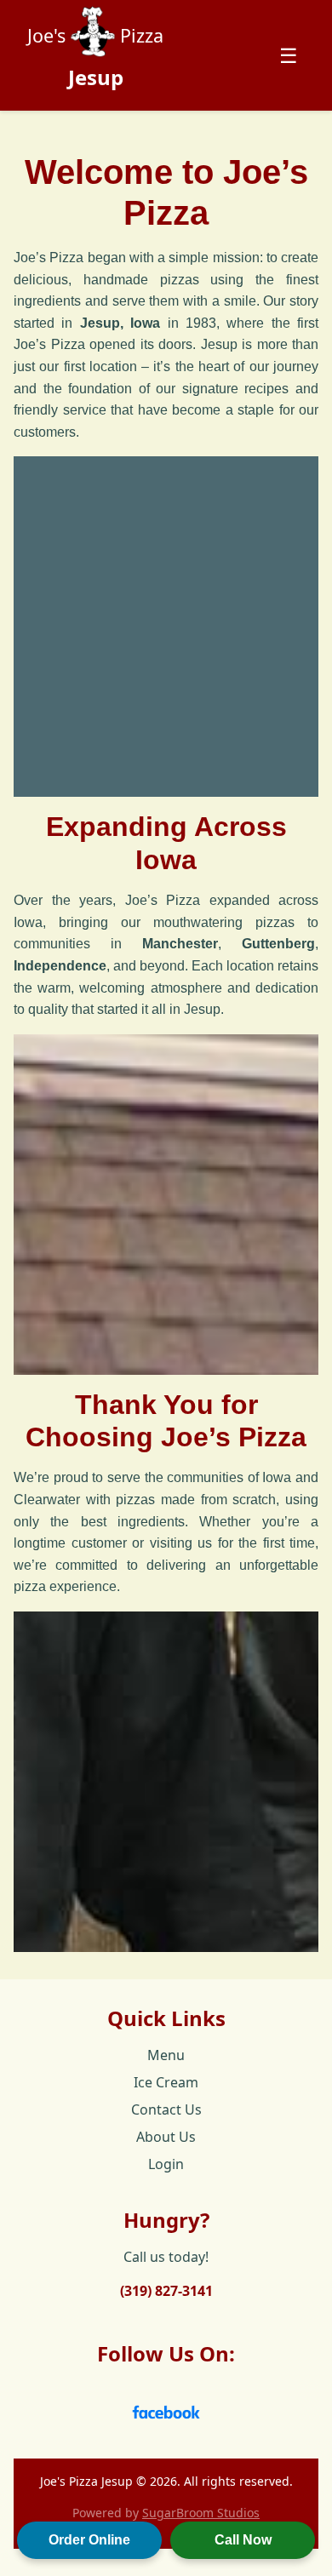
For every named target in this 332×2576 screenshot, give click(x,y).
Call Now (243, 2540)
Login (166, 2164)
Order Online (89, 2540)
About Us (166, 2137)
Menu (166, 2055)
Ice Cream (166, 2082)
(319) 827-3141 (166, 2291)
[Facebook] (166, 2404)
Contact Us (166, 2109)
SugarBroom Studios (201, 2513)
